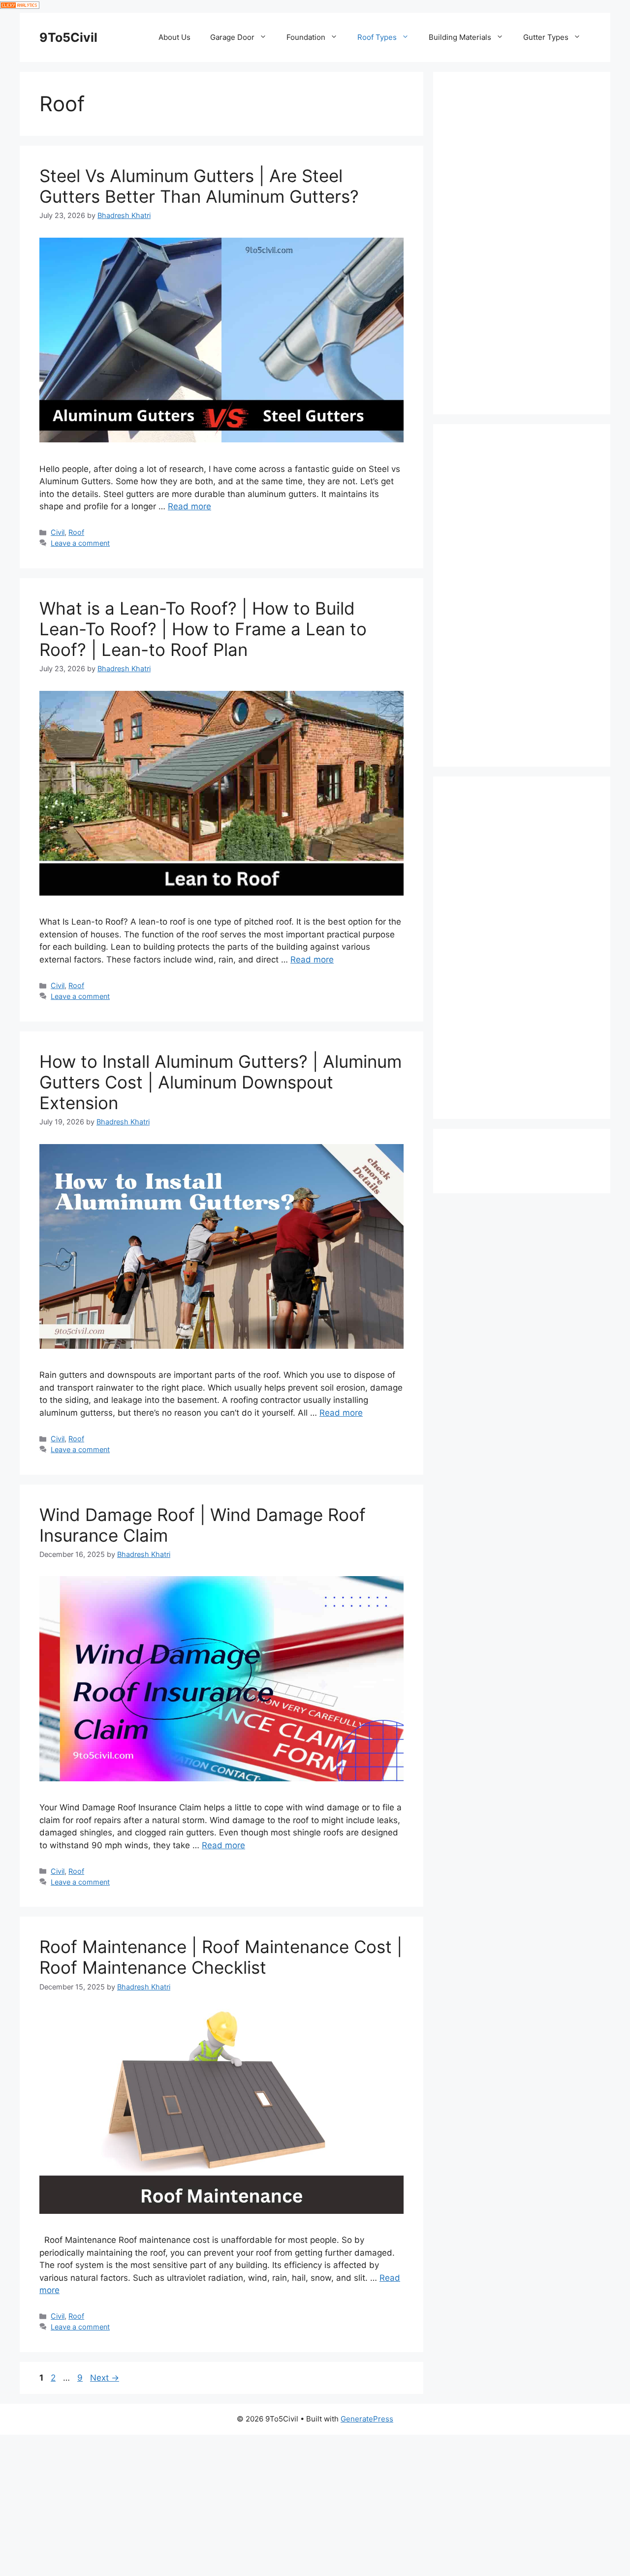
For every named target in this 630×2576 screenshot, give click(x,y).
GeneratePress (367, 2419)
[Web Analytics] (20, 6)
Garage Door (232, 37)
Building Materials (460, 37)
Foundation (306, 37)
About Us (174, 37)
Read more (189, 506)
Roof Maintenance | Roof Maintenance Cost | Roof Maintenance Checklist (221, 1957)
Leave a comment (80, 543)
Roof (76, 532)
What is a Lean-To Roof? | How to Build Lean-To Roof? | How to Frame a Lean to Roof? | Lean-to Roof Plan (203, 629)
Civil (58, 532)
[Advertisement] (522, 243)
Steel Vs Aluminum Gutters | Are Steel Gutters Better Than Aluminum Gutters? (199, 186)
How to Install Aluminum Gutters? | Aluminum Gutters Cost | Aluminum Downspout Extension (220, 1082)
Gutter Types (546, 37)
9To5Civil (68, 37)
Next (105, 2378)
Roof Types (377, 37)
